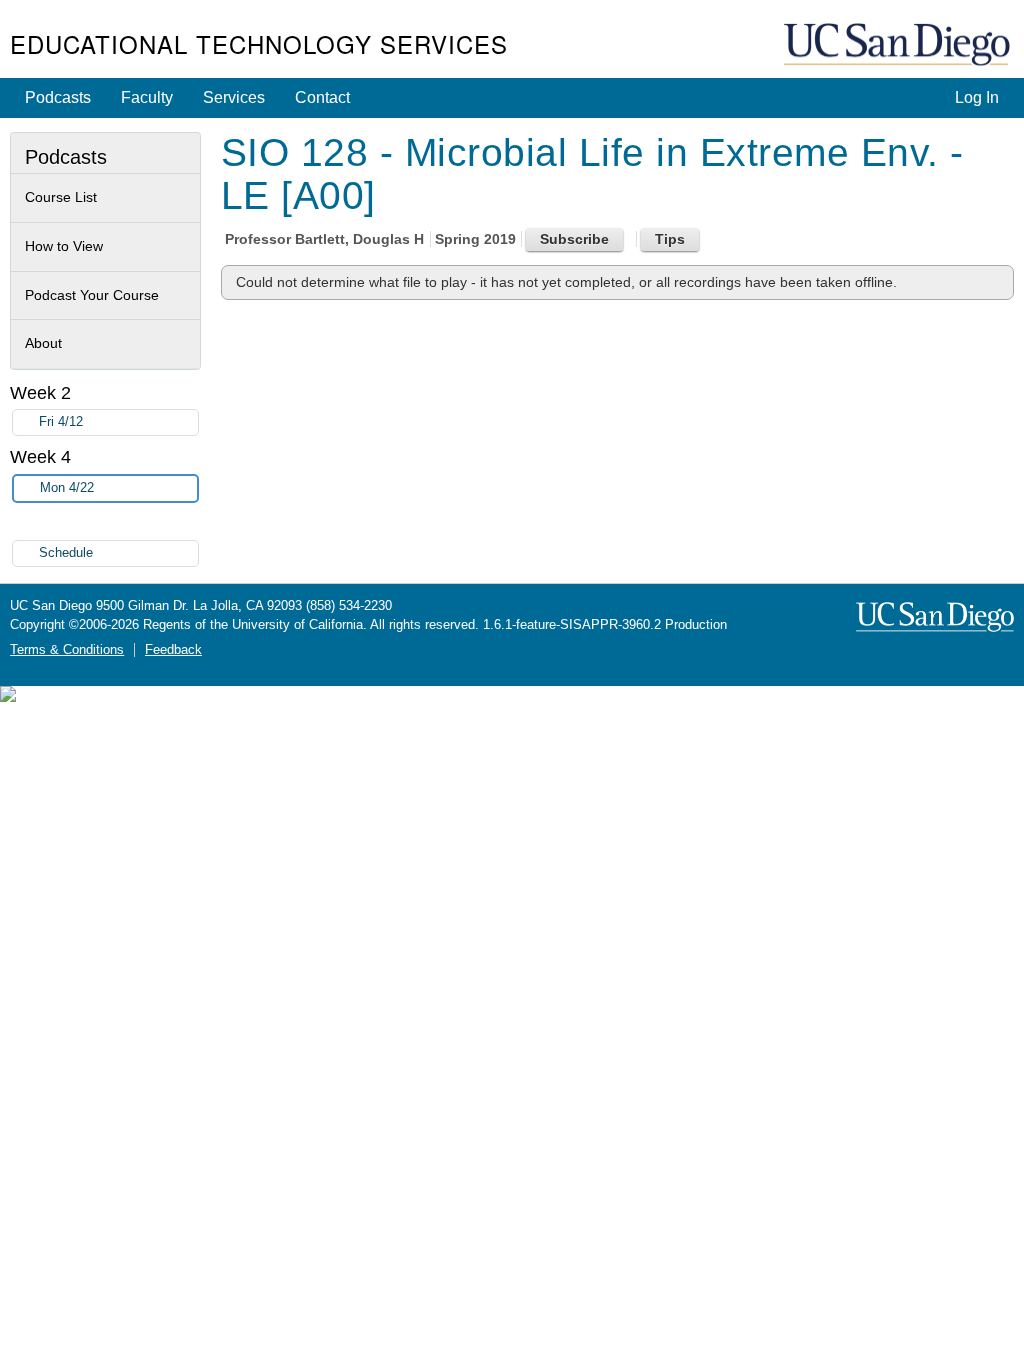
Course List (61, 197)
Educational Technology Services (259, 43)
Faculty (147, 97)
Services (234, 97)
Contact (322, 97)
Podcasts (58, 97)
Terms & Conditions (67, 650)
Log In (977, 97)
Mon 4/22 (67, 488)
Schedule (66, 553)
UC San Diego (899, 45)
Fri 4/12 (61, 422)
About (43, 343)
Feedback (173, 650)
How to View (64, 246)
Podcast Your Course (92, 295)
